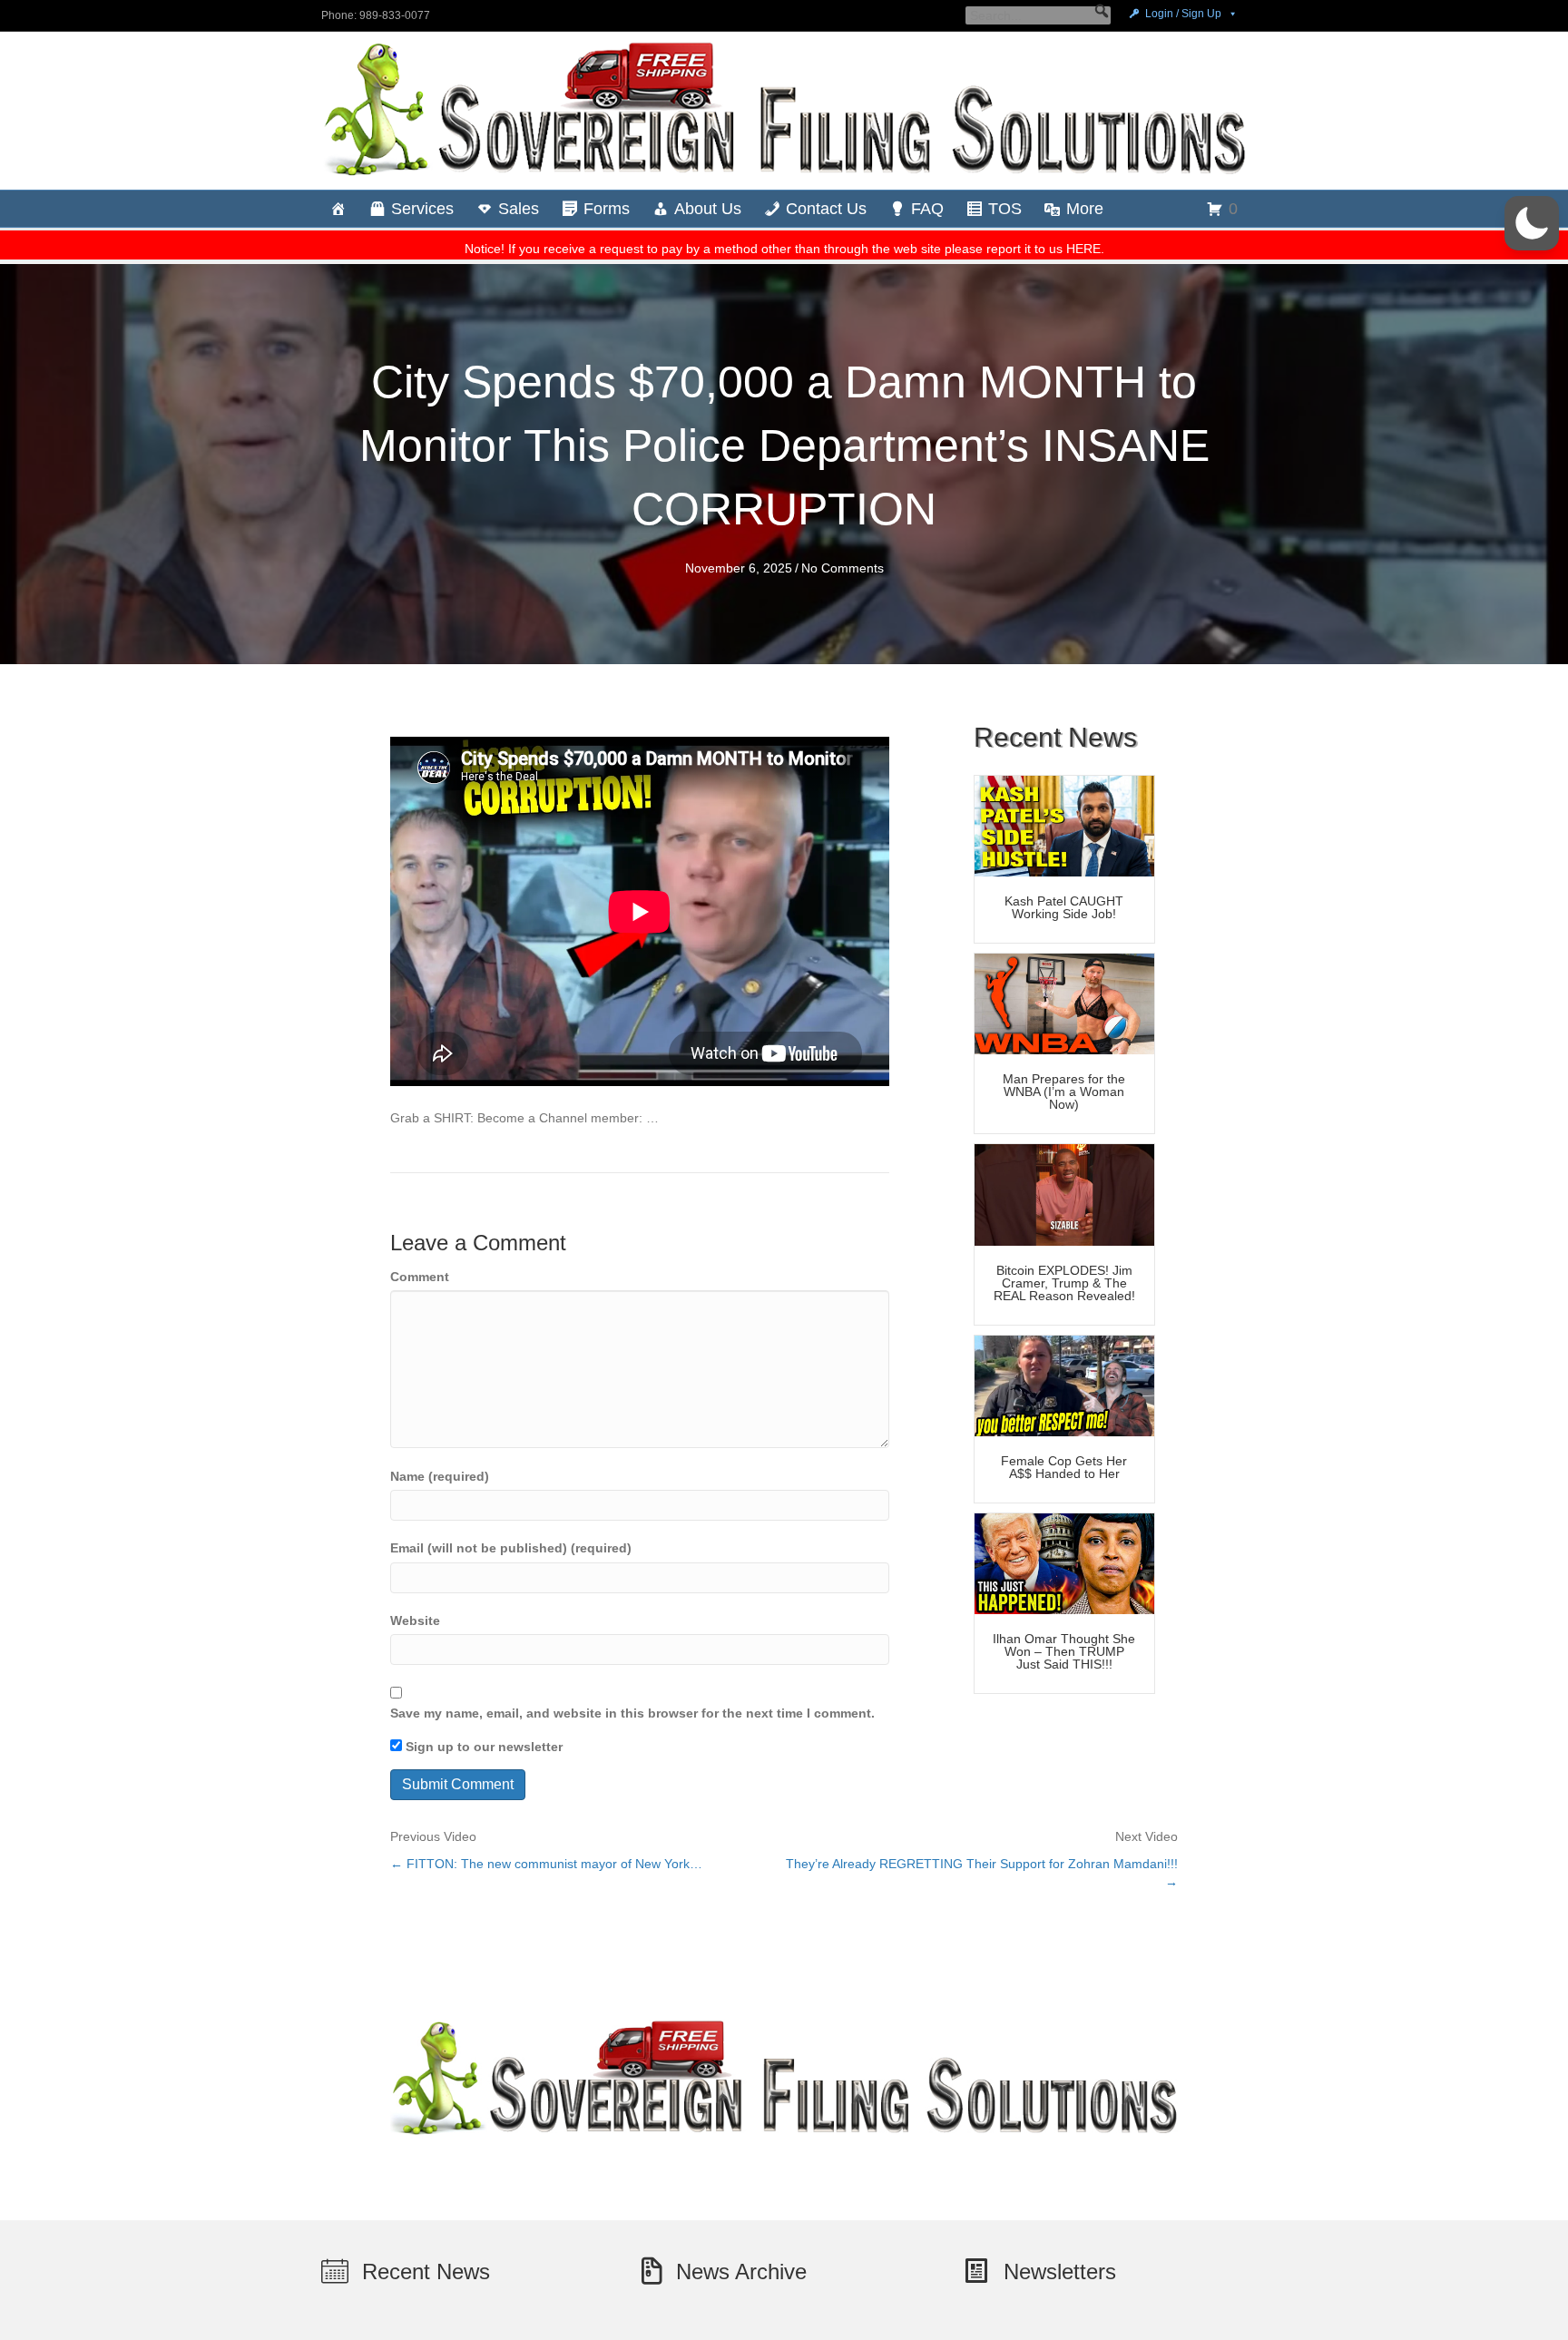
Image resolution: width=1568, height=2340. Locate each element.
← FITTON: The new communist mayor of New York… (546, 1864)
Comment (420, 1277)
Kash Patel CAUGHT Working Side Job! (1064, 907)
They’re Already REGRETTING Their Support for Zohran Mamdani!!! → (982, 1873)
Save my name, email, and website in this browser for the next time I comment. (632, 1713)
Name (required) (440, 1476)
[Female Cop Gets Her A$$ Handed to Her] (1064, 1385)
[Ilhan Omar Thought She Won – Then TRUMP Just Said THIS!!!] (1064, 1562)
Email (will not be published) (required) (511, 1548)
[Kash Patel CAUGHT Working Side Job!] (1064, 825)
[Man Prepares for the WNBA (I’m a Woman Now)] (1064, 1003)
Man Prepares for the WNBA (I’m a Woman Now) (1064, 1092)
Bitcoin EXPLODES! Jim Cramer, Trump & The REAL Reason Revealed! (1064, 1283)
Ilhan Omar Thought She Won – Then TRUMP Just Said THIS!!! (1064, 1651)
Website (415, 1620)
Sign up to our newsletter (482, 1747)
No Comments (843, 568)
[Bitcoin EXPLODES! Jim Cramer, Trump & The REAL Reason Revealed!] (1064, 1194)
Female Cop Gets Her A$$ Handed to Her (1064, 1467)
